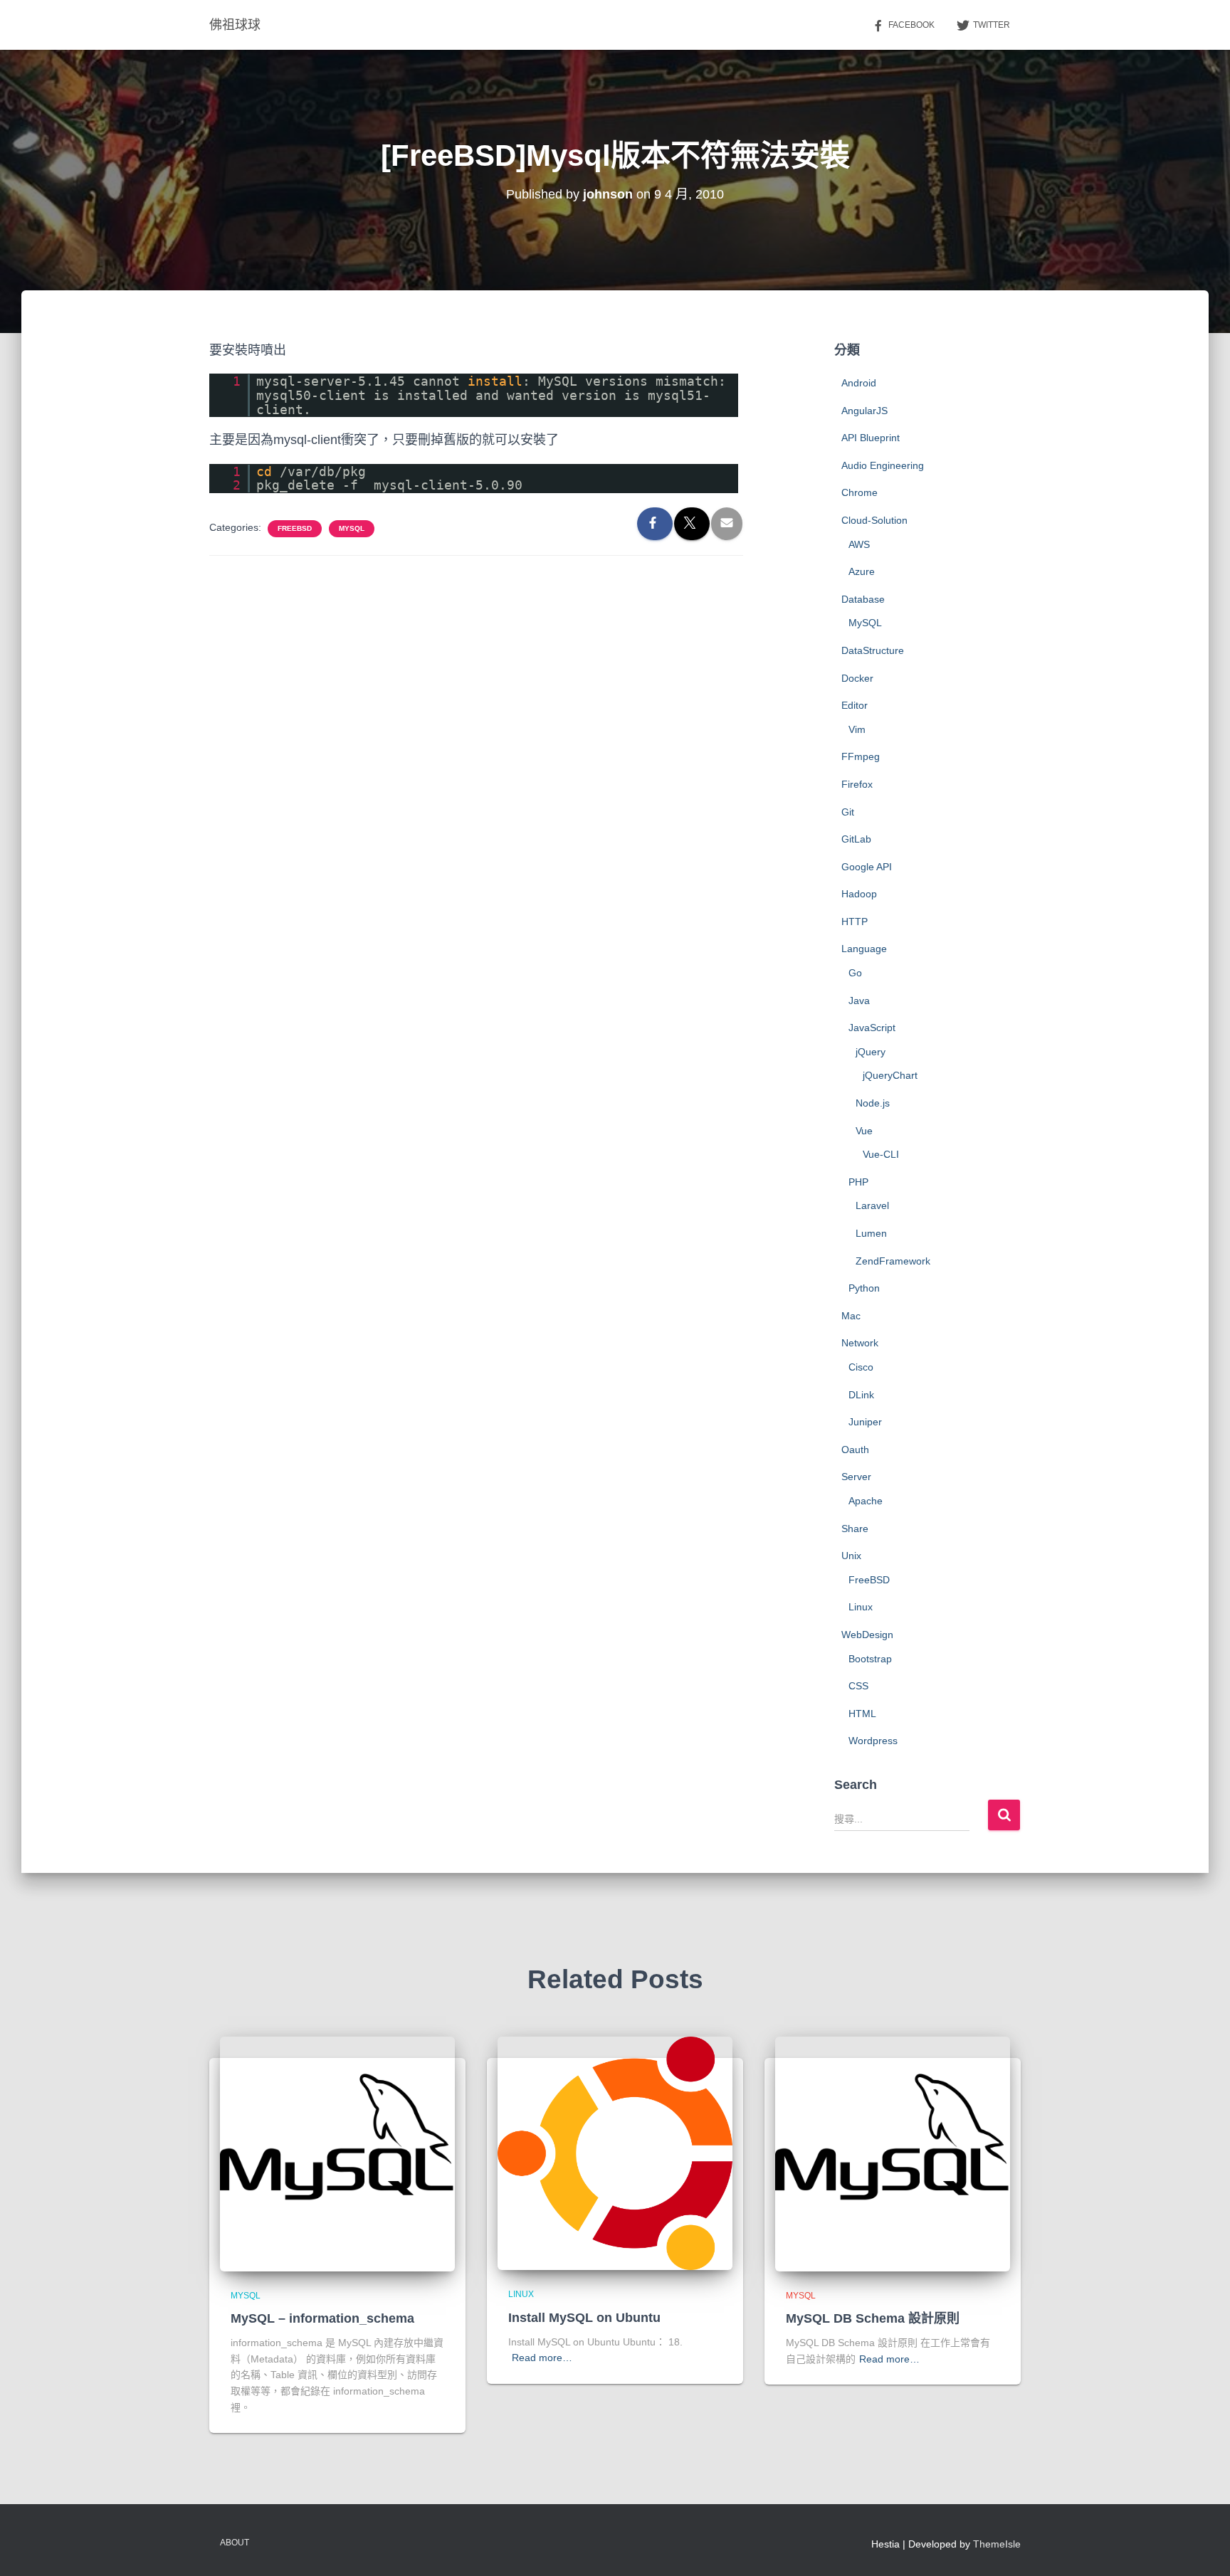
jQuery (871, 1052)
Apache (866, 1501)
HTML (862, 1714)
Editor (855, 705)
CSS (858, 1686)
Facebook (911, 25)
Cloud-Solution (874, 520)
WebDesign (867, 1635)
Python (864, 1288)
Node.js (873, 1103)
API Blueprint (871, 438)
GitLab (856, 839)
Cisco (861, 1367)
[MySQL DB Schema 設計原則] (893, 2153)
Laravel (872, 1205)
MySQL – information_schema (322, 2318)
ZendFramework (893, 1261)
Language (864, 949)
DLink (861, 1395)
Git (848, 812)
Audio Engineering (883, 465)
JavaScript (872, 1028)
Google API (867, 867)
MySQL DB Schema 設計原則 (873, 2318)
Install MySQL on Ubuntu (584, 2318)
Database (863, 599)
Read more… (542, 2358)
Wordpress (873, 1741)
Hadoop (859, 894)
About (235, 2543)
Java (859, 1001)
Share (855, 1529)
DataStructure (873, 650)
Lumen (871, 1233)
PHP (858, 1182)
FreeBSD (295, 528)
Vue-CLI (881, 1154)
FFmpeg (861, 756)
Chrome (860, 492)
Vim (857, 729)
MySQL (352, 528)
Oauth (855, 1450)
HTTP (855, 922)
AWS (859, 544)
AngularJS (864, 411)
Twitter (992, 25)
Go (855, 973)
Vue (864, 1131)
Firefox (857, 784)
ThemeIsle (997, 2544)
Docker (857, 678)
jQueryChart (890, 1075)
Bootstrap (870, 1659)
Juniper (865, 1422)
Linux (861, 1607)
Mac (851, 1316)
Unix (851, 1556)
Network (860, 1343)
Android (859, 383)
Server (856, 1477)
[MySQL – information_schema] (337, 2153)
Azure (862, 571)
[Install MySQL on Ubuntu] (615, 2153)
